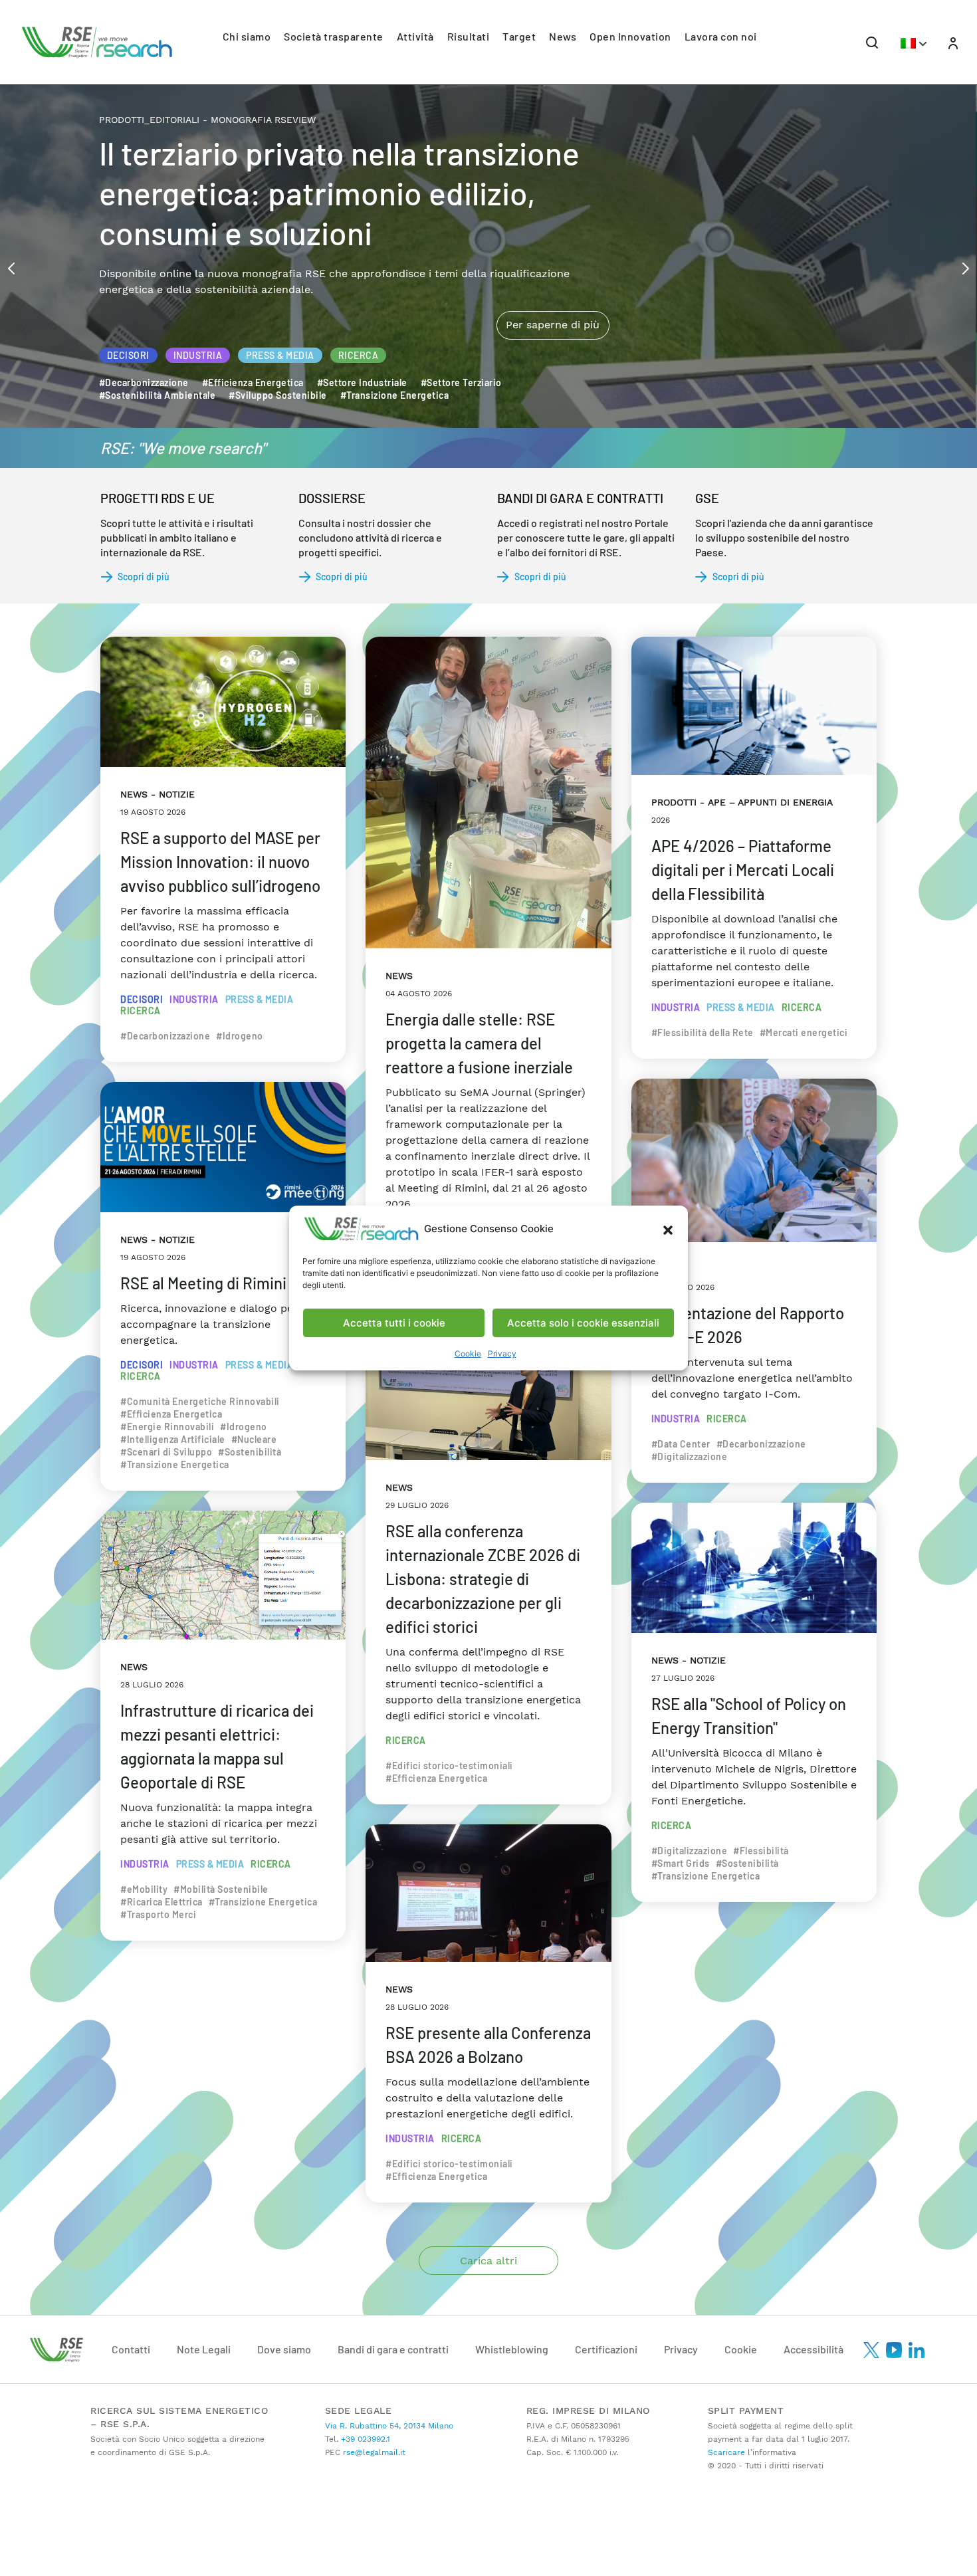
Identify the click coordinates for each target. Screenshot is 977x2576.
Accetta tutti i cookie (394, 1323)
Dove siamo (284, 2349)
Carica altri (489, 2261)
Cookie (468, 1353)
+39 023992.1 (364, 2439)
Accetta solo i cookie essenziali (583, 1323)
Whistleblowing (512, 2349)
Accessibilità (814, 2349)
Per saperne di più (553, 269)
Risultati (469, 36)
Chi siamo (247, 36)
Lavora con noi (721, 36)
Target (519, 36)
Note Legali (204, 2349)
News (563, 36)
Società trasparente (334, 36)
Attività (415, 36)
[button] (668, 1229)
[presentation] (11, 267)
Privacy (502, 1353)
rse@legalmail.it (373, 2452)
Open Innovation (630, 36)
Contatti (131, 2349)
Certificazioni (606, 2349)
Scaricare (726, 2452)
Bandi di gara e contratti (393, 2349)
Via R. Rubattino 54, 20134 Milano (389, 2426)
